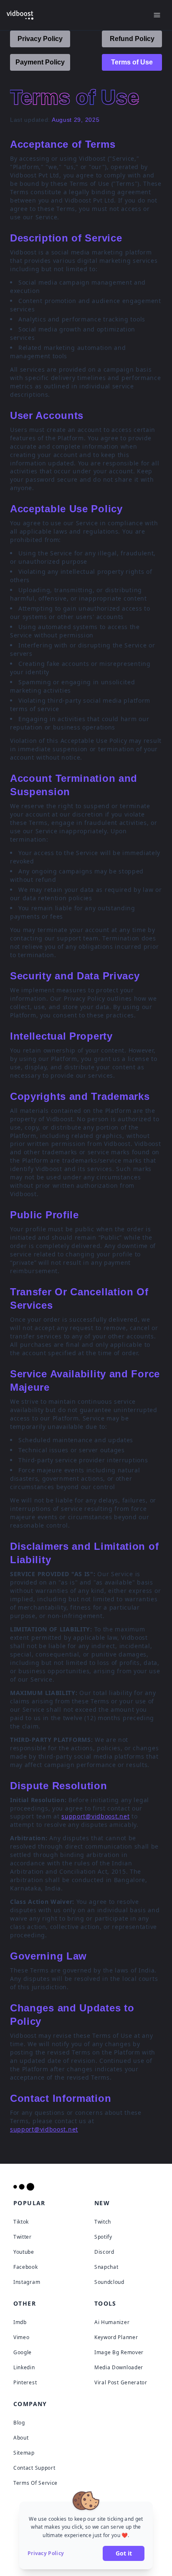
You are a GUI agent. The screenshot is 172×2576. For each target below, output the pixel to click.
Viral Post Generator (121, 2382)
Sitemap (24, 2453)
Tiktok (21, 2222)
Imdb (20, 2322)
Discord (104, 2252)
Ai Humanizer (112, 2322)
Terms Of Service (35, 2483)
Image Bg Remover (119, 2352)
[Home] (20, 15)
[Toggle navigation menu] (157, 15)
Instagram (27, 2282)
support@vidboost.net (95, 1816)
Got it (124, 2553)
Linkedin (24, 2367)
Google (23, 2352)
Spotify (103, 2237)
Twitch (103, 2222)
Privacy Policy (46, 2553)
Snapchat (106, 2267)
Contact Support (34, 2468)
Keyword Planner (116, 2337)
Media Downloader (119, 2367)
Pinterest (25, 2382)
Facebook (26, 2267)
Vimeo (21, 2337)
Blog (19, 2423)
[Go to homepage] (27, 2187)
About (21, 2438)
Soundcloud (109, 2282)
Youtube (24, 2252)
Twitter (23, 2237)
